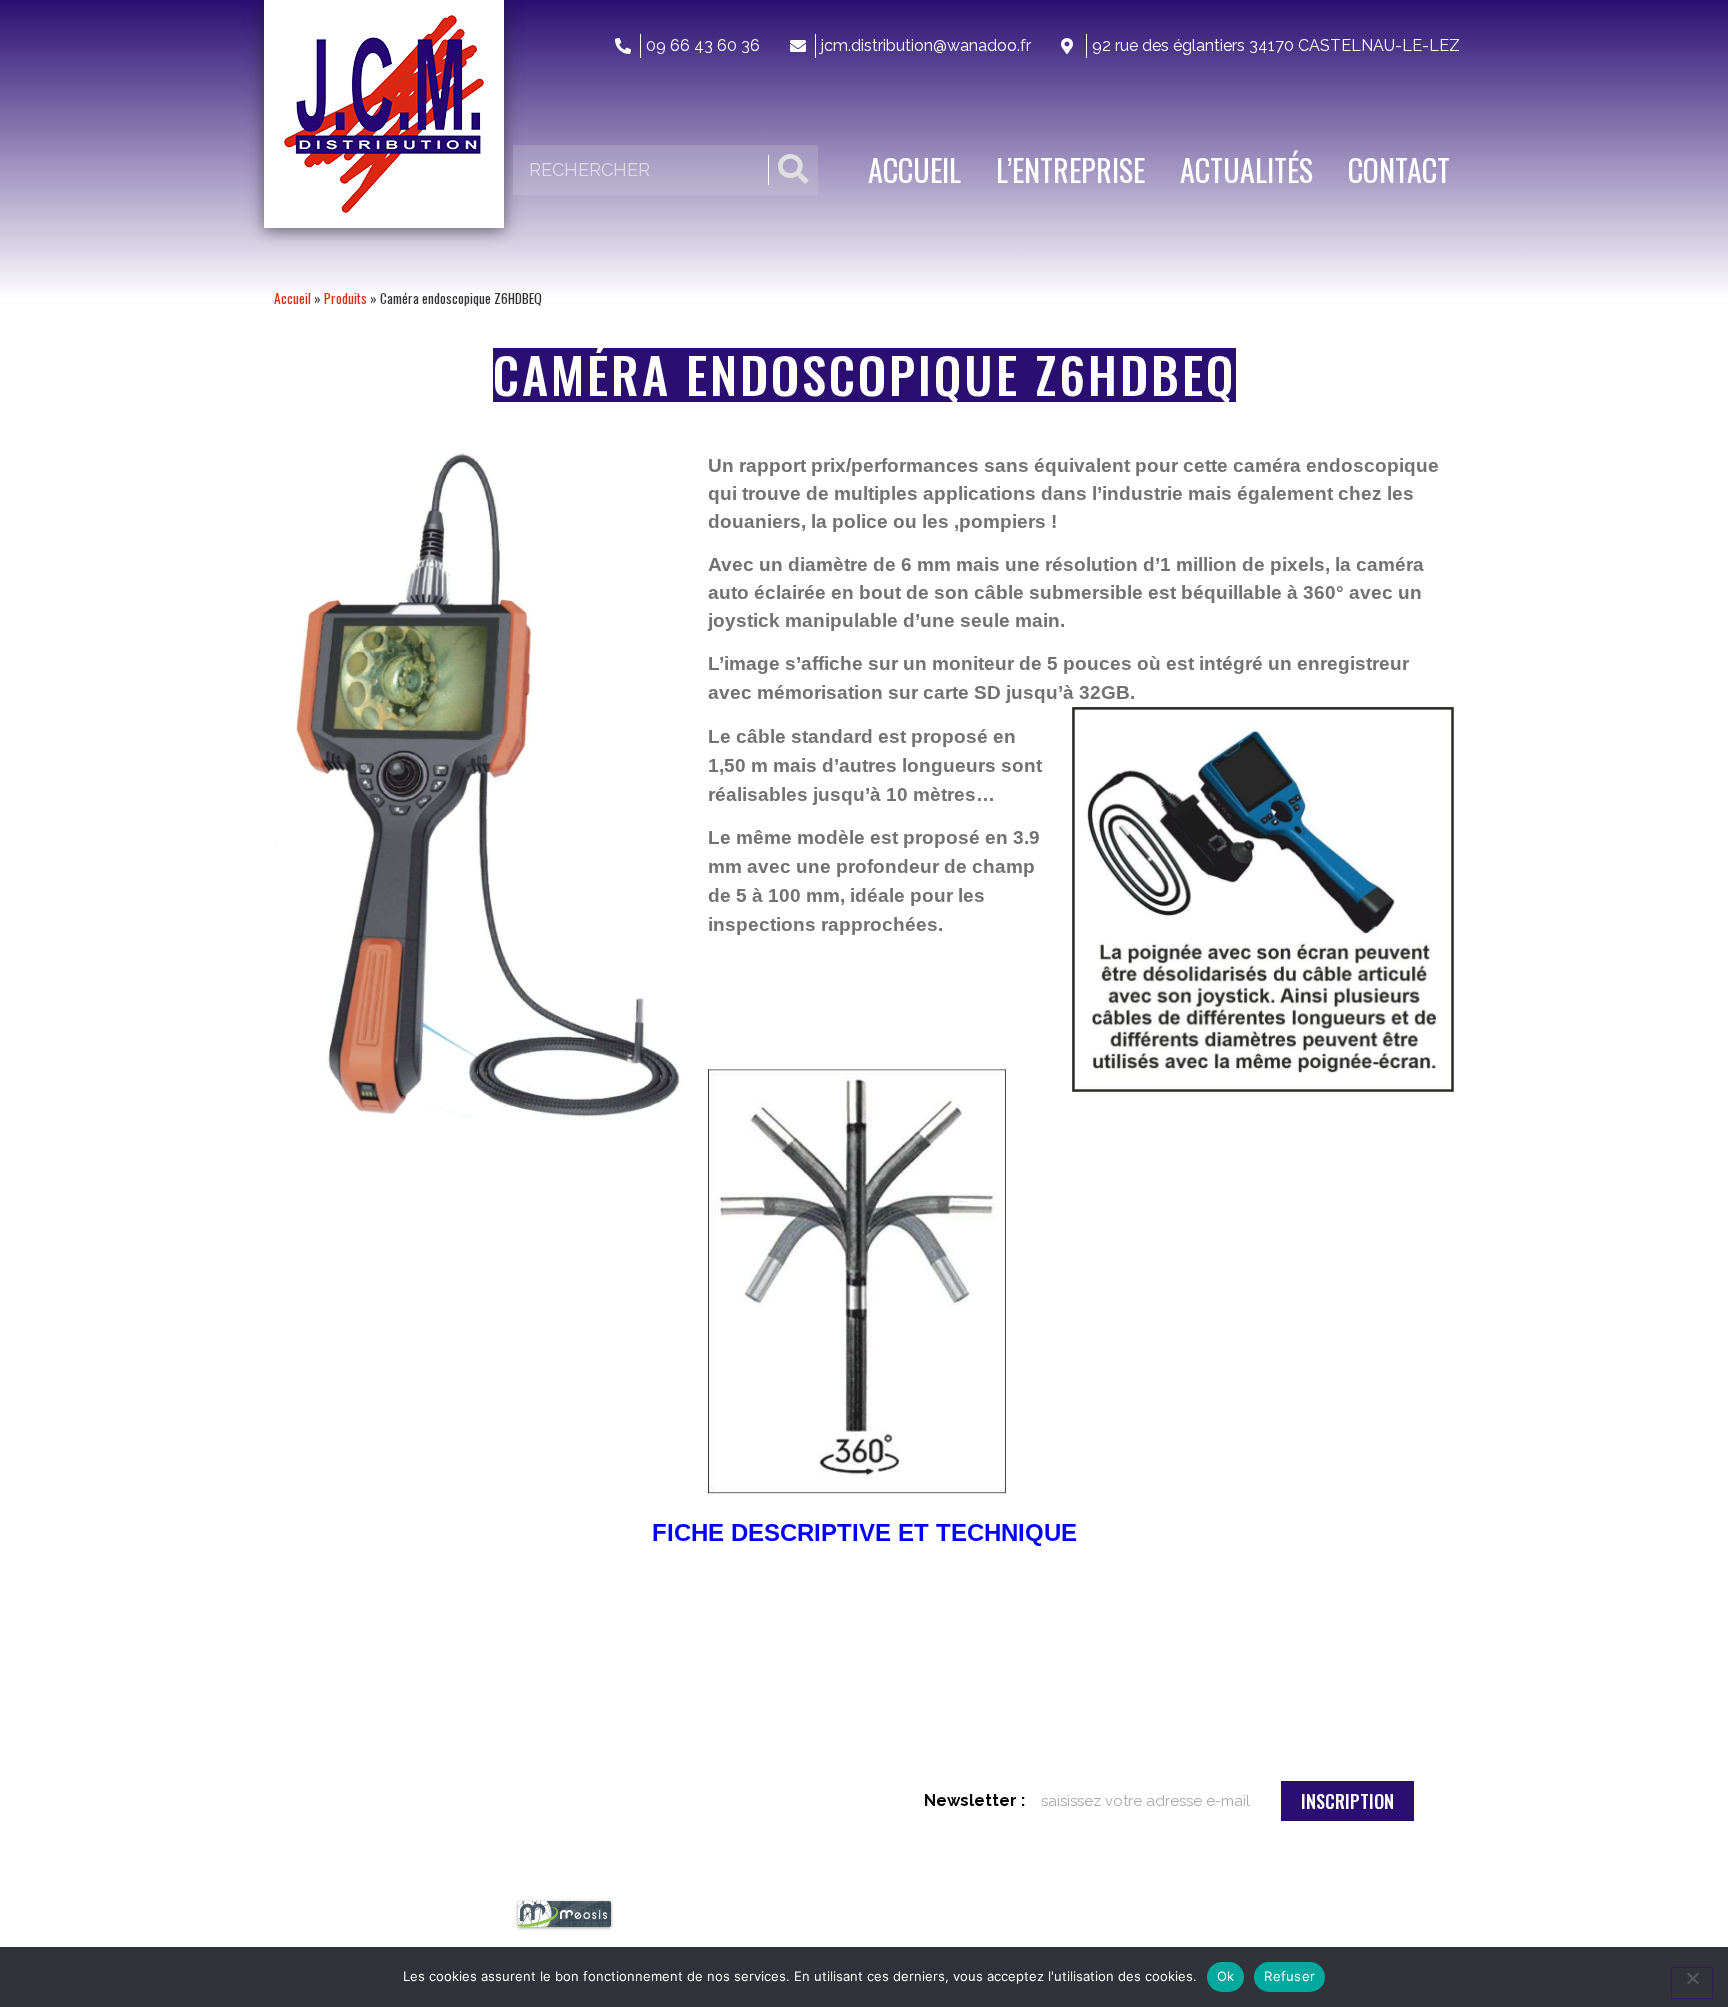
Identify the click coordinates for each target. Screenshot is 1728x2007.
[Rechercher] (793, 170)
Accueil (914, 169)
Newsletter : (974, 1800)
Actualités (1246, 169)
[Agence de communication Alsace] (564, 1925)
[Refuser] (1692, 1983)
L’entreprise (1070, 169)
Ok (1226, 1976)
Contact (1399, 169)
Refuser (1289, 1976)
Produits (345, 298)
